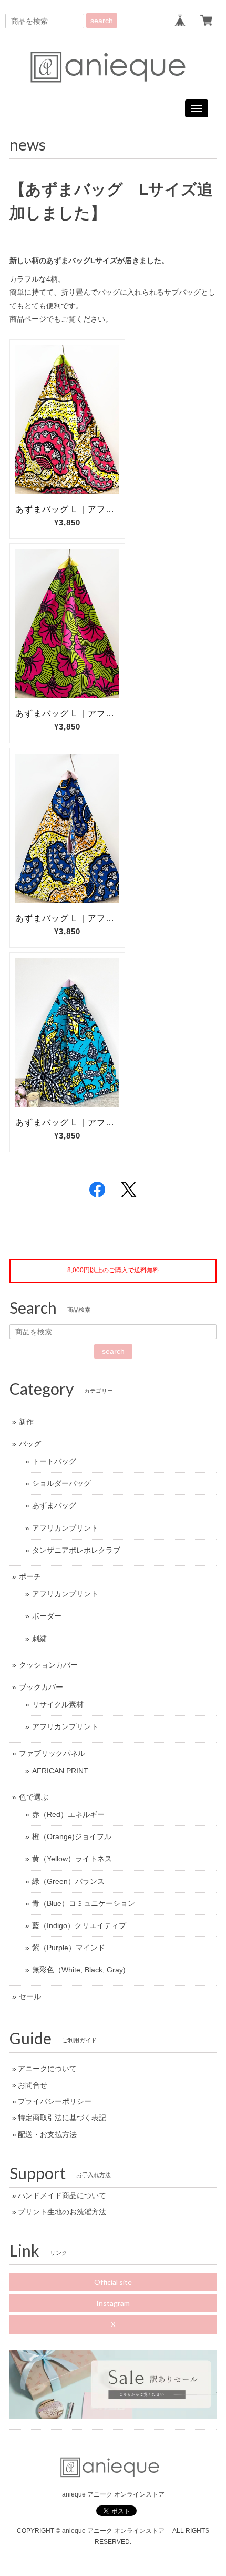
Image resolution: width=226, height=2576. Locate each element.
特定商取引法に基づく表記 (62, 2118)
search (102, 21)
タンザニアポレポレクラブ (76, 1550)
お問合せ (33, 2085)
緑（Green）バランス (68, 1881)
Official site (113, 2282)
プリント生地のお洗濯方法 (62, 2212)
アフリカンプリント (65, 1528)
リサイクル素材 (58, 1704)
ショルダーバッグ (61, 1483)
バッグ (30, 1444)
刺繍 (39, 1639)
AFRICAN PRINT (60, 1771)
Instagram (113, 2303)
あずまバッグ (54, 1505)
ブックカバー (41, 1687)
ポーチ (30, 1576)
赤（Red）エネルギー (68, 1814)
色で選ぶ (34, 1797)
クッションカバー (48, 1665)
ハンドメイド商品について (62, 2195)
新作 (26, 1422)
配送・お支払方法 (47, 2134)
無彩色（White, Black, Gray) (79, 1970)
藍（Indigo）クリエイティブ (79, 1925)
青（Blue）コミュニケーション (84, 1903)
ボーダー (47, 1616)
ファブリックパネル (52, 1753)
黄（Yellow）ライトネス (72, 1859)
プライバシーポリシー (55, 2101)
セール (30, 1996)
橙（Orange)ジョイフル (72, 1836)
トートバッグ (54, 1461)
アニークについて (47, 2069)
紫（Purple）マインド (69, 1948)
